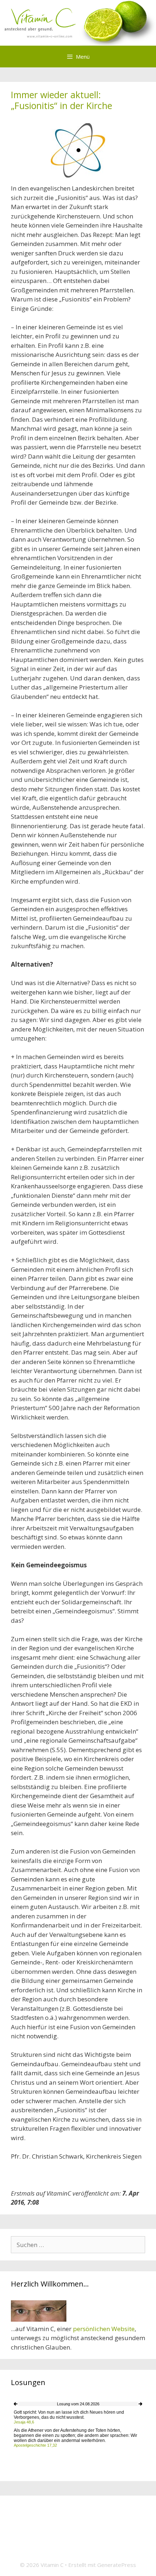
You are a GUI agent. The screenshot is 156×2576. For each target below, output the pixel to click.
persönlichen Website (104, 2329)
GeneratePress (117, 2565)
